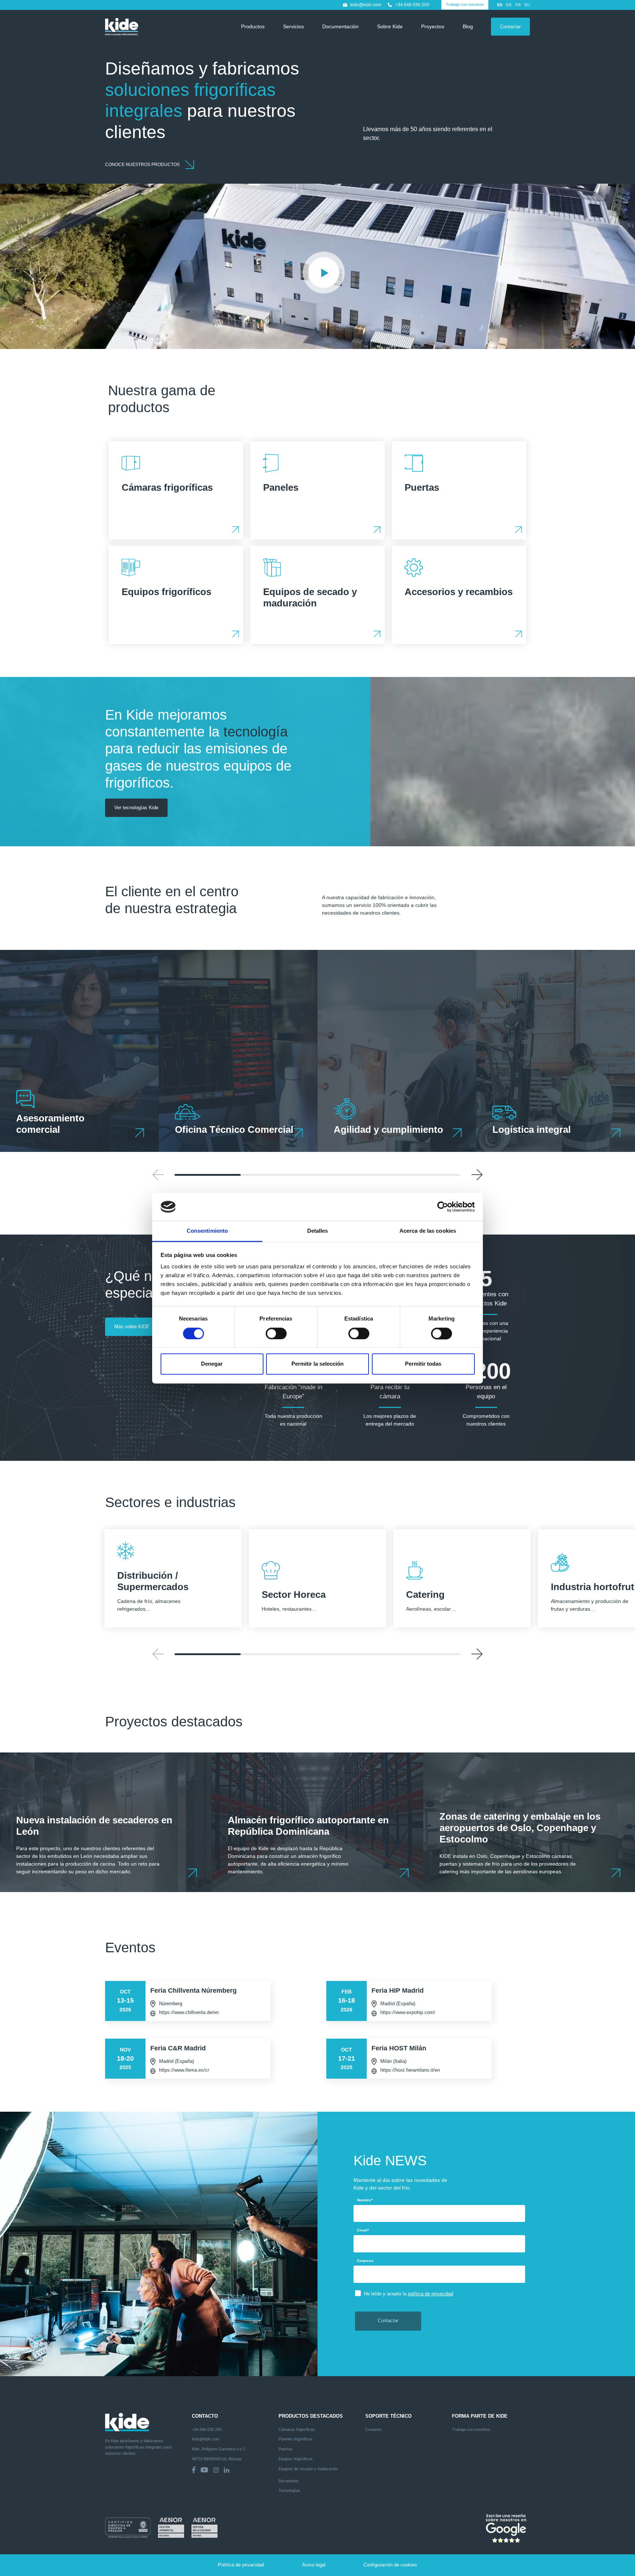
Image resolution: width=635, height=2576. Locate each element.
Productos (253, 26)
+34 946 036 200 (412, 5)
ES (500, 5)
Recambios (289, 2481)
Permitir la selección (317, 1364)
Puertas (286, 2449)
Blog (468, 26)
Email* (363, 2230)
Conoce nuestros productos (143, 165)
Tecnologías (289, 2490)
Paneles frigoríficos (296, 2439)
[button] (477, 1175)
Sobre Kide (390, 26)
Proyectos (433, 26)
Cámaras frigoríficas (297, 2429)
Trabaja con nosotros (465, 4)
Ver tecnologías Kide (136, 808)
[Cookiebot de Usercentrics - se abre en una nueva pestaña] (443, 1207)
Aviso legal (314, 2565)
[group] (79, 1051)
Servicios (293, 26)
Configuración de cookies (390, 2565)
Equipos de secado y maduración (308, 2469)
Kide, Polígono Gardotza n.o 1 (218, 2449)
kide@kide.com (366, 5)
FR (518, 5)
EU (527, 5)
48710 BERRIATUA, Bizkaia (217, 2459)
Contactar (510, 27)
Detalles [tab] (318, 1231)
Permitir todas (423, 1364)
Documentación (340, 26)
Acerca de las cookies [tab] (428, 1231)
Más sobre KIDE (132, 1327)
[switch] (276, 1333)
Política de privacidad (241, 2565)
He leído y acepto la (408, 2294)
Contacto (373, 2429)
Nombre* (365, 2200)
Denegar (212, 1364)
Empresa (365, 2261)
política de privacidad (430, 2294)
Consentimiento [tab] (207, 1231)
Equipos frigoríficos (296, 2459)
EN (509, 5)
